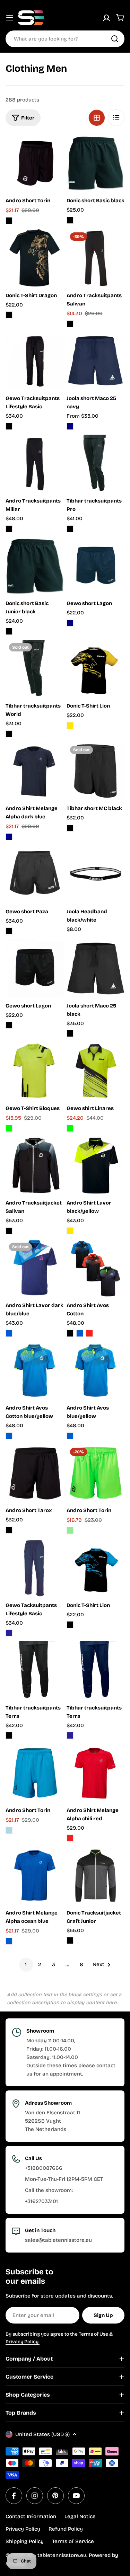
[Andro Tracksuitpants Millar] (35, 464)
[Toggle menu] (10, 18)
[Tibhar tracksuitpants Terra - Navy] (70, 1735)
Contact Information (31, 2516)
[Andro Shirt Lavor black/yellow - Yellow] (70, 1231)
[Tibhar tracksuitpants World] (35, 669)
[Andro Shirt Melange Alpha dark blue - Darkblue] (9, 837)
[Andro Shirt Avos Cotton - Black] (70, 1333)
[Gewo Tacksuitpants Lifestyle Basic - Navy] (9, 1633)
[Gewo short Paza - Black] (9, 931)
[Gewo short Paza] (35, 874)
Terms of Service (73, 2541)
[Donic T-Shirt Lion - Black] (70, 1625)
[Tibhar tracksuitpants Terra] (35, 1670)
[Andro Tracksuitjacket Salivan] (35, 1166)
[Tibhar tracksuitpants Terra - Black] (9, 1735)
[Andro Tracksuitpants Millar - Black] (9, 529)
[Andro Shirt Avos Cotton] (96, 1268)
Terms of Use (93, 2334)
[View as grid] (97, 118)
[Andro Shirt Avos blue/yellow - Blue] (70, 1436)
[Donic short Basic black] (96, 163)
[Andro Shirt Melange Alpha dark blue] (35, 771)
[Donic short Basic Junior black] (35, 566)
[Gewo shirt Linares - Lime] (70, 1128)
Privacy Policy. (23, 2342)
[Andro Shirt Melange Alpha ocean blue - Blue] (9, 1941)
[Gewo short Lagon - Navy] (70, 623)
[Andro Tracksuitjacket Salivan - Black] (9, 1231)
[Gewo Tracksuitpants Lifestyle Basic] (35, 361)
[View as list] (116, 118)
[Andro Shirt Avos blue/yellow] (96, 1371)
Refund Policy (66, 2529)
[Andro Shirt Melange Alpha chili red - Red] (70, 1838)
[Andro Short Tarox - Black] (9, 1530)
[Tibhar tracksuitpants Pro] (96, 464)
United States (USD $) (42, 2434)
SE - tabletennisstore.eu (56, 2555)
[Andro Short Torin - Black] (9, 221)
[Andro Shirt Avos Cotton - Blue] (80, 1333)
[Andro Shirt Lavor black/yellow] (96, 1166)
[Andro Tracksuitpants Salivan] (96, 258)
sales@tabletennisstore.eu (58, 2240)
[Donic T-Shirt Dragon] (35, 258)
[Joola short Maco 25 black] (96, 968)
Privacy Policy (23, 2529)
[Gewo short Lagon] (96, 566)
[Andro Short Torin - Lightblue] (9, 1830)
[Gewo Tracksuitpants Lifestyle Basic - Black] (9, 426)
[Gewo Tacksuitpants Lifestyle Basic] (35, 1568)
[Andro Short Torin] (35, 163)
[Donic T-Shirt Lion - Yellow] (70, 726)
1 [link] (26, 1964)
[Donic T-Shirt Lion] (96, 669)
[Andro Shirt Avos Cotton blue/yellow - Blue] (9, 1436)
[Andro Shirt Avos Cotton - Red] (89, 1333)
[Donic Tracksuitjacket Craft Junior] (96, 1875)
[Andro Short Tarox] (35, 1473)
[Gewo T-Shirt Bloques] (35, 1071)
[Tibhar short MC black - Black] (70, 828)
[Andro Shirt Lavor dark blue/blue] (35, 1268)
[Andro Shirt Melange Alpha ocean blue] (35, 1875)
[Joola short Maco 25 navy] (96, 361)
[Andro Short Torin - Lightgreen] (70, 1530)
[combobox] (65, 39)
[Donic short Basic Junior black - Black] (9, 631)
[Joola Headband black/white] (96, 874)
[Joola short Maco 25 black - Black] (70, 1033)
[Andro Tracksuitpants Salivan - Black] (70, 324)
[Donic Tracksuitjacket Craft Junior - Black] (70, 1940)
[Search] (115, 39)
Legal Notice (80, 2516)
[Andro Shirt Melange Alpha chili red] (96, 1773)
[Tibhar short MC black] (96, 771)
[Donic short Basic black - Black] (70, 220)
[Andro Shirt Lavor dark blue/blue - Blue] (9, 1333)
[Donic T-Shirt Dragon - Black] (9, 315)
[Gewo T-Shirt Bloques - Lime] (9, 1128)
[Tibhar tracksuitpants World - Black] (9, 734)
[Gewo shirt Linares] (96, 1071)
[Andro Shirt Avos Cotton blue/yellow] (35, 1371)
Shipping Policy (25, 2541)
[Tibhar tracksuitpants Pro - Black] (70, 529)
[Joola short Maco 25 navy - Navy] (70, 426)
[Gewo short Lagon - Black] (9, 1025)
